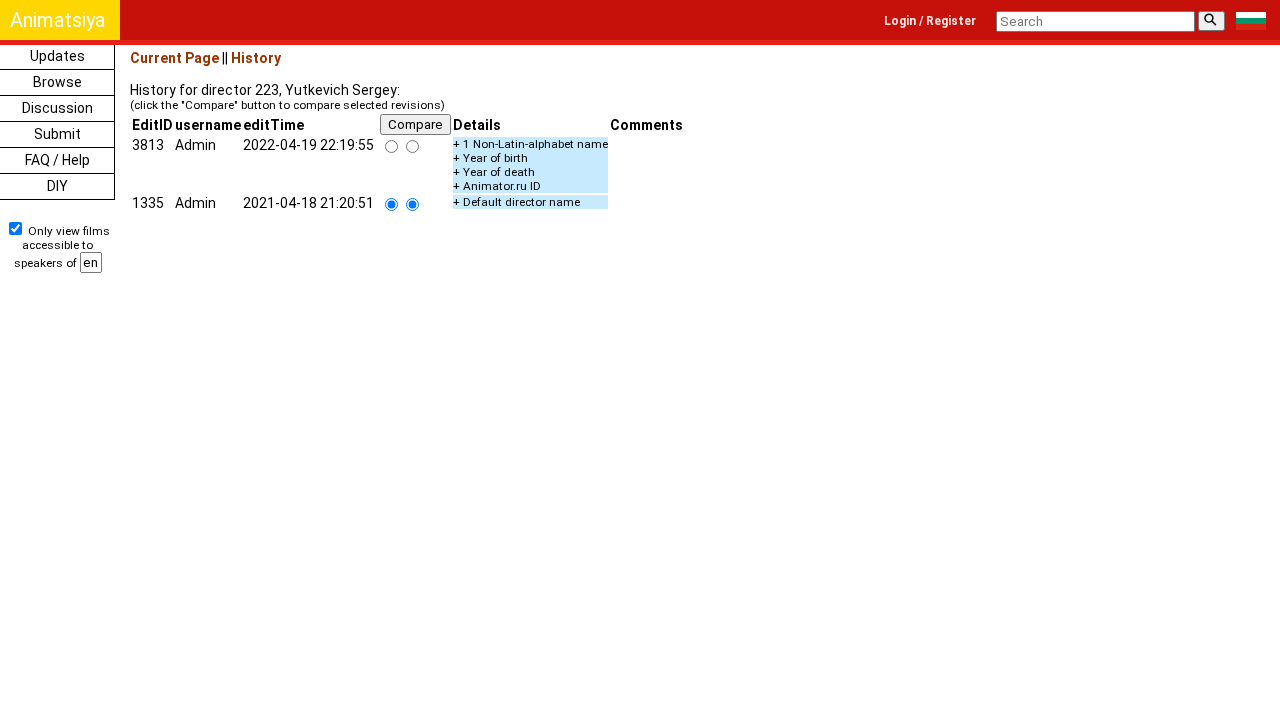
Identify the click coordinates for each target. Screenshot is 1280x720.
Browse (57, 82)
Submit (57, 134)
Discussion (57, 108)
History (256, 58)
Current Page (174, 58)
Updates (57, 56)
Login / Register (930, 21)
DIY (57, 186)
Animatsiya (57, 20)
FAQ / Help (57, 160)
